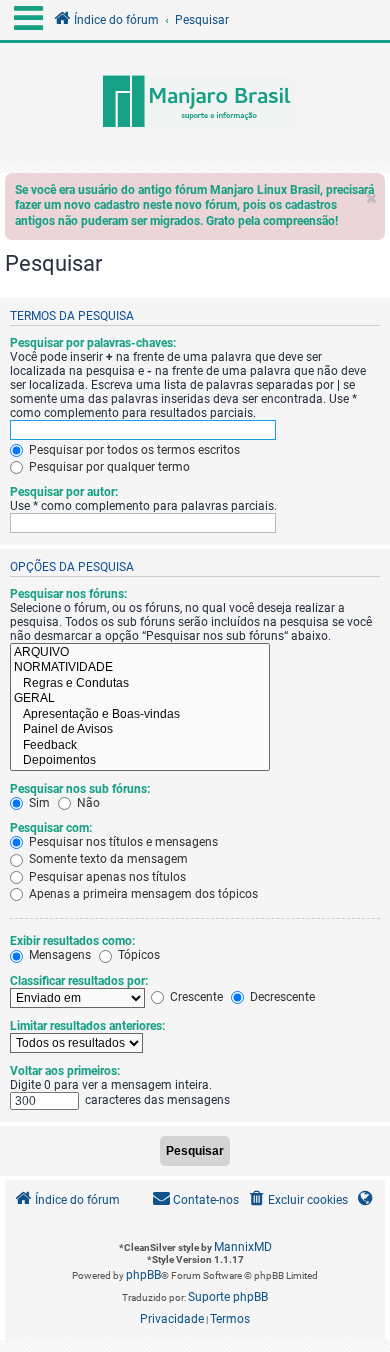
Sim (38, 803)
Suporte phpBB (228, 1297)
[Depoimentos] (140, 761)
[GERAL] (140, 699)
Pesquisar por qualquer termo (108, 467)
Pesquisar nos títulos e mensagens (122, 842)
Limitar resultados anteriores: (87, 1026)
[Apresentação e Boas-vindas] (140, 715)
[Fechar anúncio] (372, 193)
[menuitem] (297, 1200)
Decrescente (281, 997)
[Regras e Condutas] (140, 684)
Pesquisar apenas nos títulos (106, 877)
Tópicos (137, 955)
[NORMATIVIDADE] (140, 668)
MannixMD (243, 1247)
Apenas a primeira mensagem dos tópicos (142, 894)
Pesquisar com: (51, 828)
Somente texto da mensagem (107, 859)
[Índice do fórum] (195, 103)
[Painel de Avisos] (140, 730)
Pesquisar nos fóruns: (68, 594)
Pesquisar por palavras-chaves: (93, 343)
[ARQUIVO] (140, 653)
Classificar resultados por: (79, 981)
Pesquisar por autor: (64, 492)
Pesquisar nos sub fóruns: (80, 789)
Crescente (195, 997)
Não (87, 803)
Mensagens (58, 955)
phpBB (143, 1275)
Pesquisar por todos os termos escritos (133, 450)
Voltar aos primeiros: (65, 1071)
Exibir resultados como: (72, 941)
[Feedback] (140, 746)
